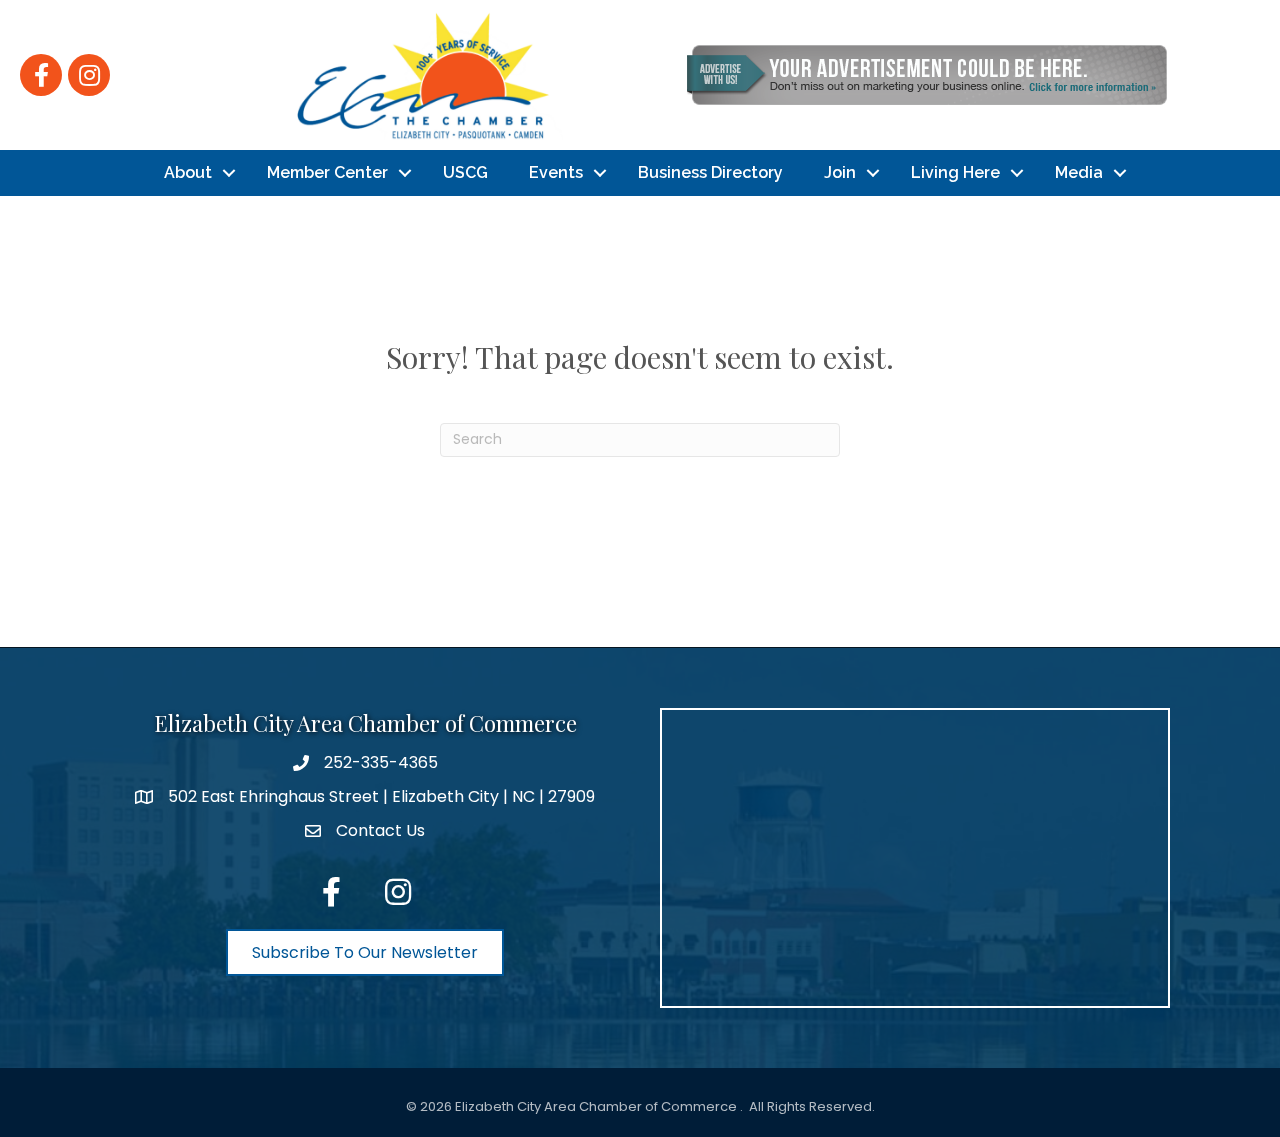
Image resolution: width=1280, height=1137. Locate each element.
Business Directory (710, 172)
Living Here (955, 172)
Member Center (327, 172)
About (188, 172)
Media (1079, 172)
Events (556, 172)
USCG (465, 172)
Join (840, 172)
